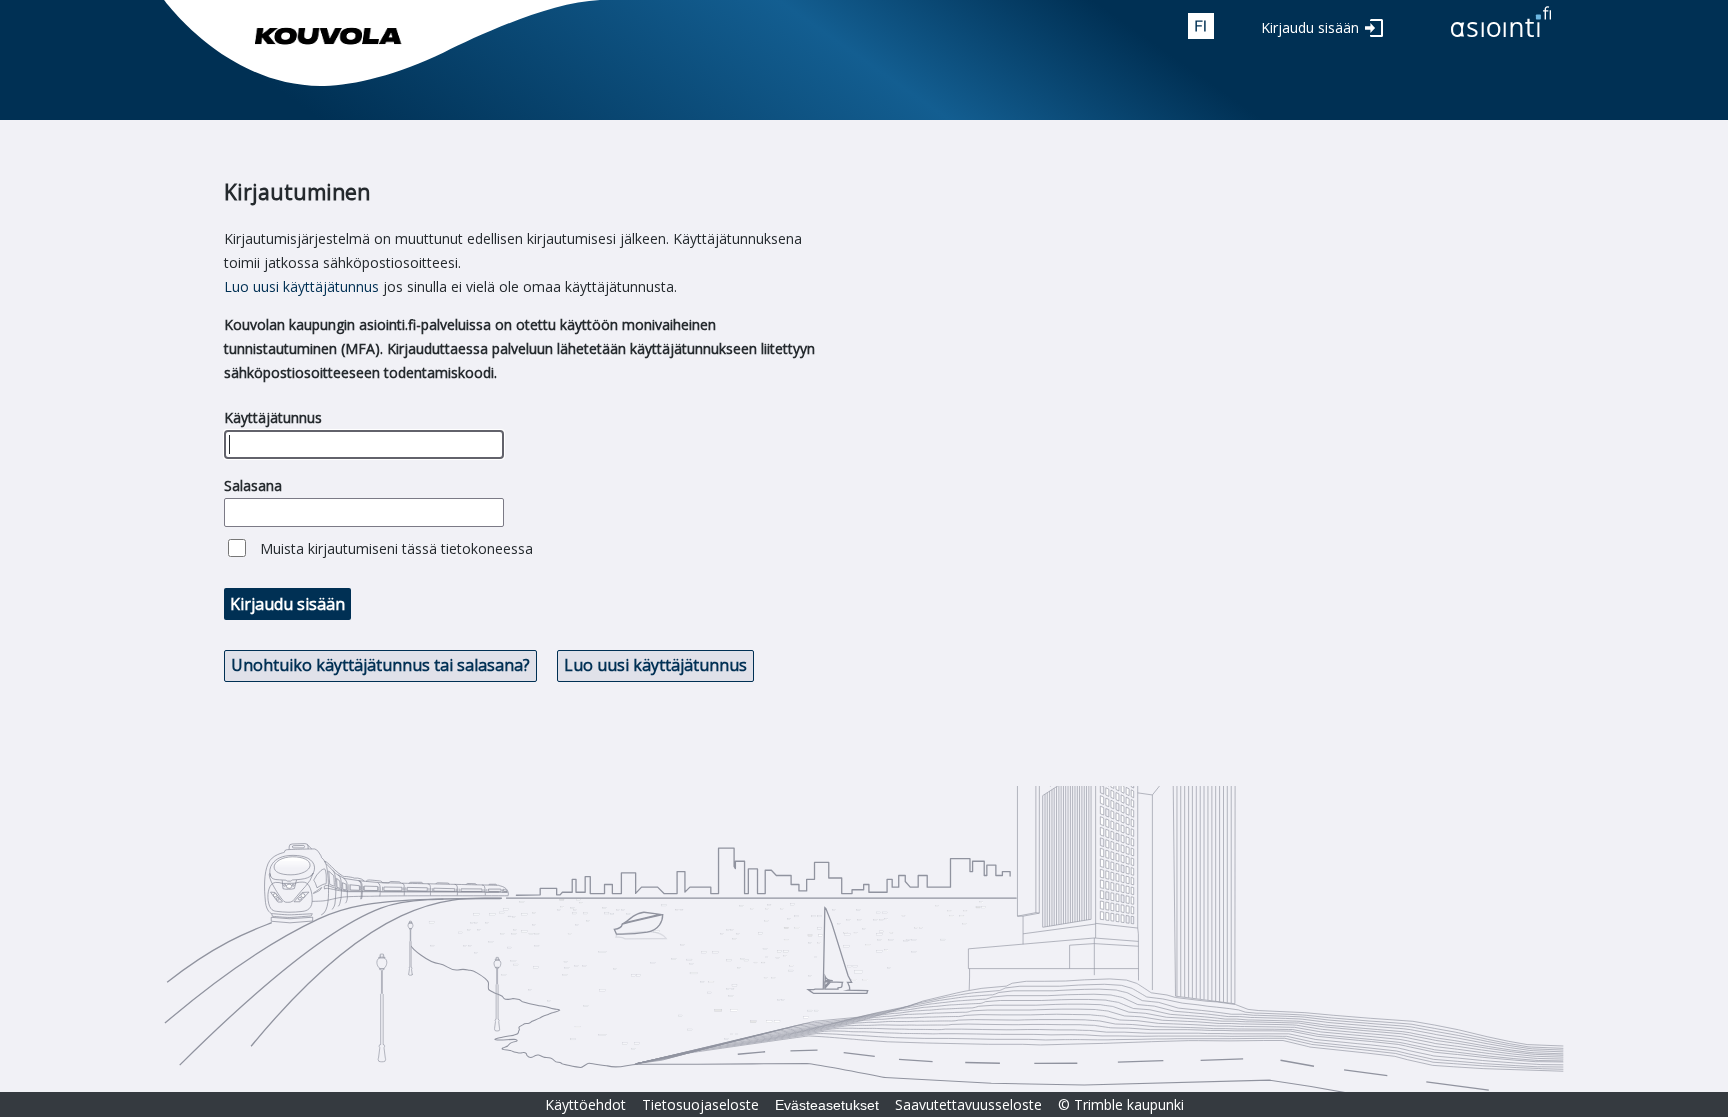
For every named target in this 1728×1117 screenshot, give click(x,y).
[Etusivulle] (1501, 38)
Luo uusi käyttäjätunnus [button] (655, 665)
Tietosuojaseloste (700, 1104)
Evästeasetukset (827, 1105)
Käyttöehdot (585, 1104)
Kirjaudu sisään (1310, 27)
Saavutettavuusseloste (968, 1104)
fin (1201, 26)
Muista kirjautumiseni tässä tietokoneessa (396, 548)
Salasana (253, 485)
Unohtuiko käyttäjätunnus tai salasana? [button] (380, 665)
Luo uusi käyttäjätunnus (301, 286)
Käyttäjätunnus (273, 417)
